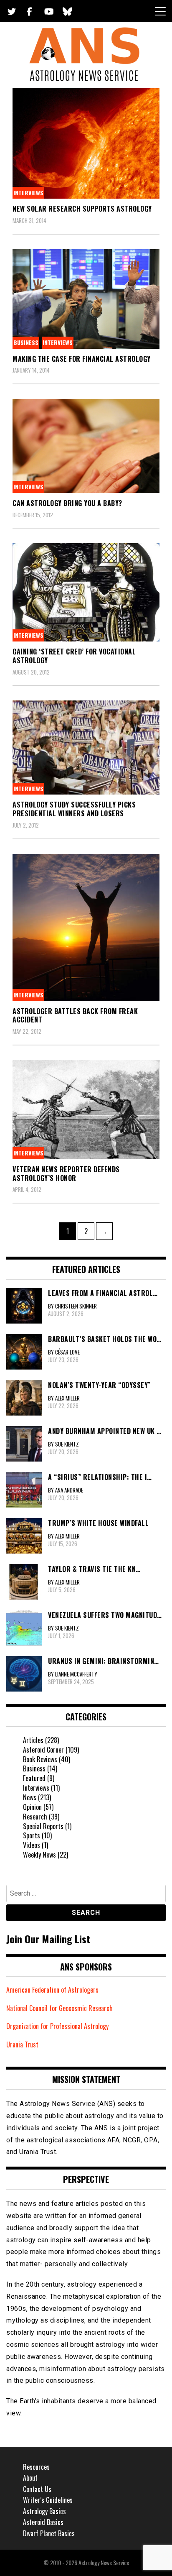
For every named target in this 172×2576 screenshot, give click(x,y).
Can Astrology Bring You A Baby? (67, 503)
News (30, 1797)
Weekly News (39, 1855)
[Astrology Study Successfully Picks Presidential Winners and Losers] (86, 747)
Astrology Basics (44, 2511)
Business (26, 342)
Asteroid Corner (43, 1750)
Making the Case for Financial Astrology (82, 359)
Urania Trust (22, 2044)
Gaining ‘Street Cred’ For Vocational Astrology (74, 656)
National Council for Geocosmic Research (59, 2008)
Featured (34, 1778)
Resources (36, 2467)
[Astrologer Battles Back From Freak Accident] (86, 928)
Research (35, 1817)
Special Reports (43, 1826)
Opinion (32, 1807)
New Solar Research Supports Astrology (82, 209)
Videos (32, 1845)
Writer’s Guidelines (48, 2500)
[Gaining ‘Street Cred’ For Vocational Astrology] (86, 592)
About (30, 2478)
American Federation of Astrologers (52, 1990)
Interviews (28, 193)
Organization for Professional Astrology (57, 2026)
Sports (32, 1835)
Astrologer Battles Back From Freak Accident (75, 1016)
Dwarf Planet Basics (49, 2533)
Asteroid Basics (43, 2522)
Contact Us (37, 2489)
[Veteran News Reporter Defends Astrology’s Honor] (86, 1110)
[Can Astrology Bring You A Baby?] (86, 446)
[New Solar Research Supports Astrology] (86, 143)
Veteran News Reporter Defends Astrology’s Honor (66, 1174)
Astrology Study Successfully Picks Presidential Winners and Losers (74, 809)
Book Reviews (40, 1759)
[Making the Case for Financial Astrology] (86, 299)
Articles (33, 1740)
